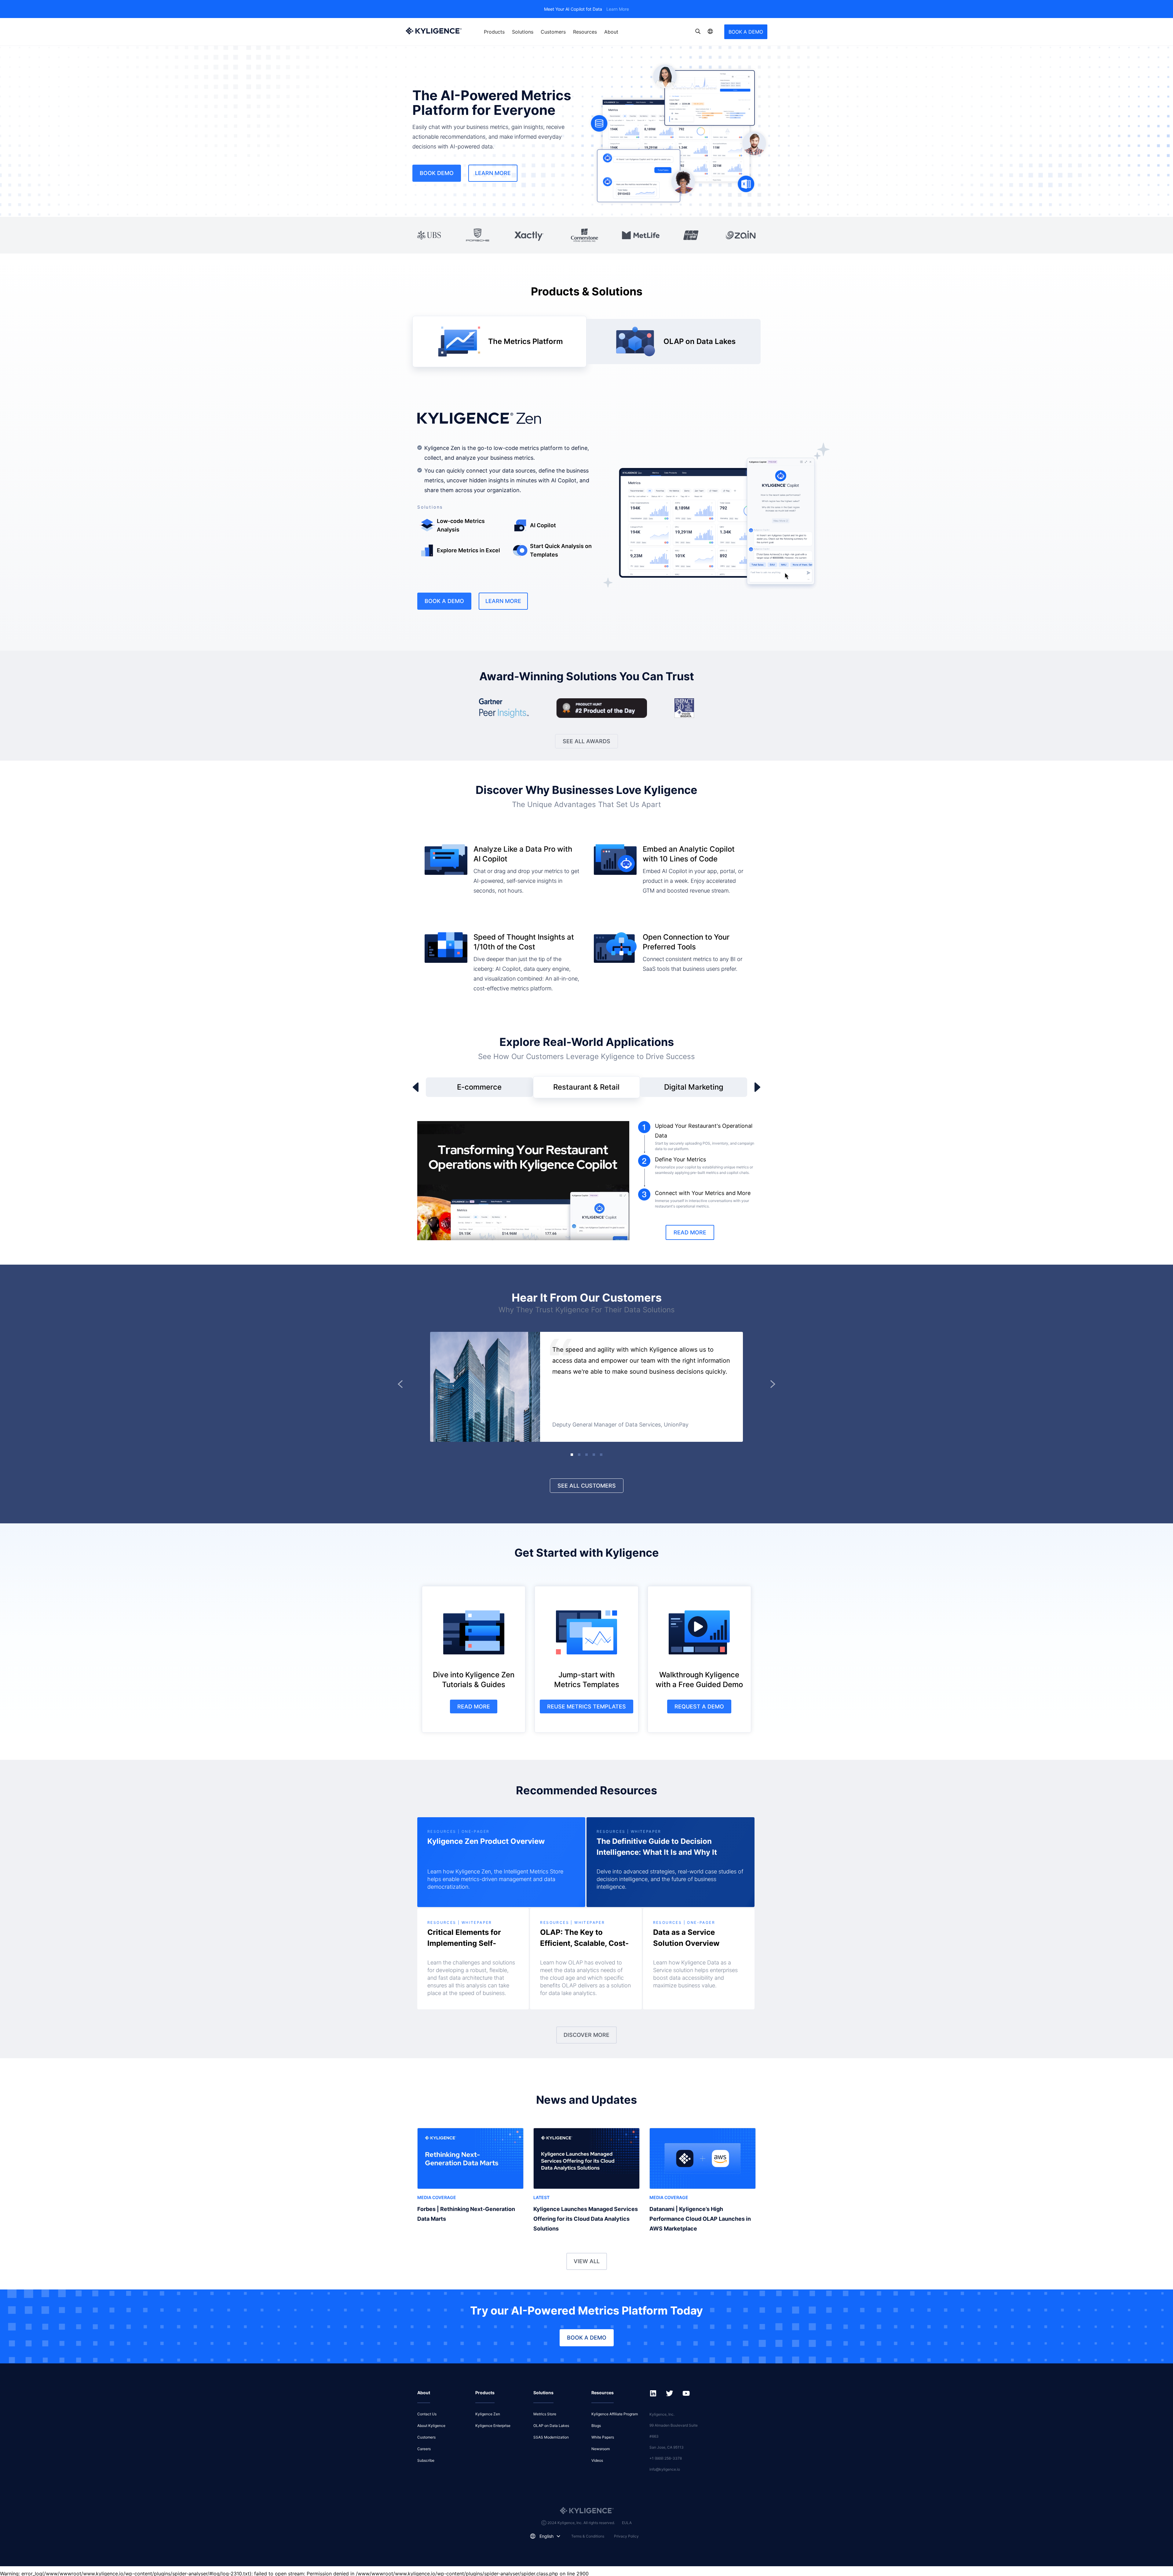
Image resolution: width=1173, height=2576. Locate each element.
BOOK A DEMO (746, 32)
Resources (585, 32)
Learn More (618, 9)
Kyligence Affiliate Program (615, 2414)
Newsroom (601, 2449)
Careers (424, 2449)
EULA (627, 2523)
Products (494, 32)
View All (587, 2261)
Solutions (523, 32)
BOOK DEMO (437, 173)
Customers (553, 32)
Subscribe (426, 2460)
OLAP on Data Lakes (551, 2426)
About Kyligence (431, 2426)
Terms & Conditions (588, 2536)
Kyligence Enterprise (493, 2426)
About (611, 32)
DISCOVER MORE (586, 2035)
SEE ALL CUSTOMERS (587, 1486)
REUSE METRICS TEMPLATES (586, 1706)
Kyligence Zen (488, 2414)
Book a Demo (444, 601)
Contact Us (427, 2414)
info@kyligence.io (665, 2469)
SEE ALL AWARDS (586, 741)
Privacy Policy (626, 2536)
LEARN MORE (493, 173)
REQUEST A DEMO (699, 1706)
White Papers (603, 2437)
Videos (597, 2460)
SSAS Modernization (551, 2437)
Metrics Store (545, 2414)
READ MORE (690, 1232)
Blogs (596, 2426)
